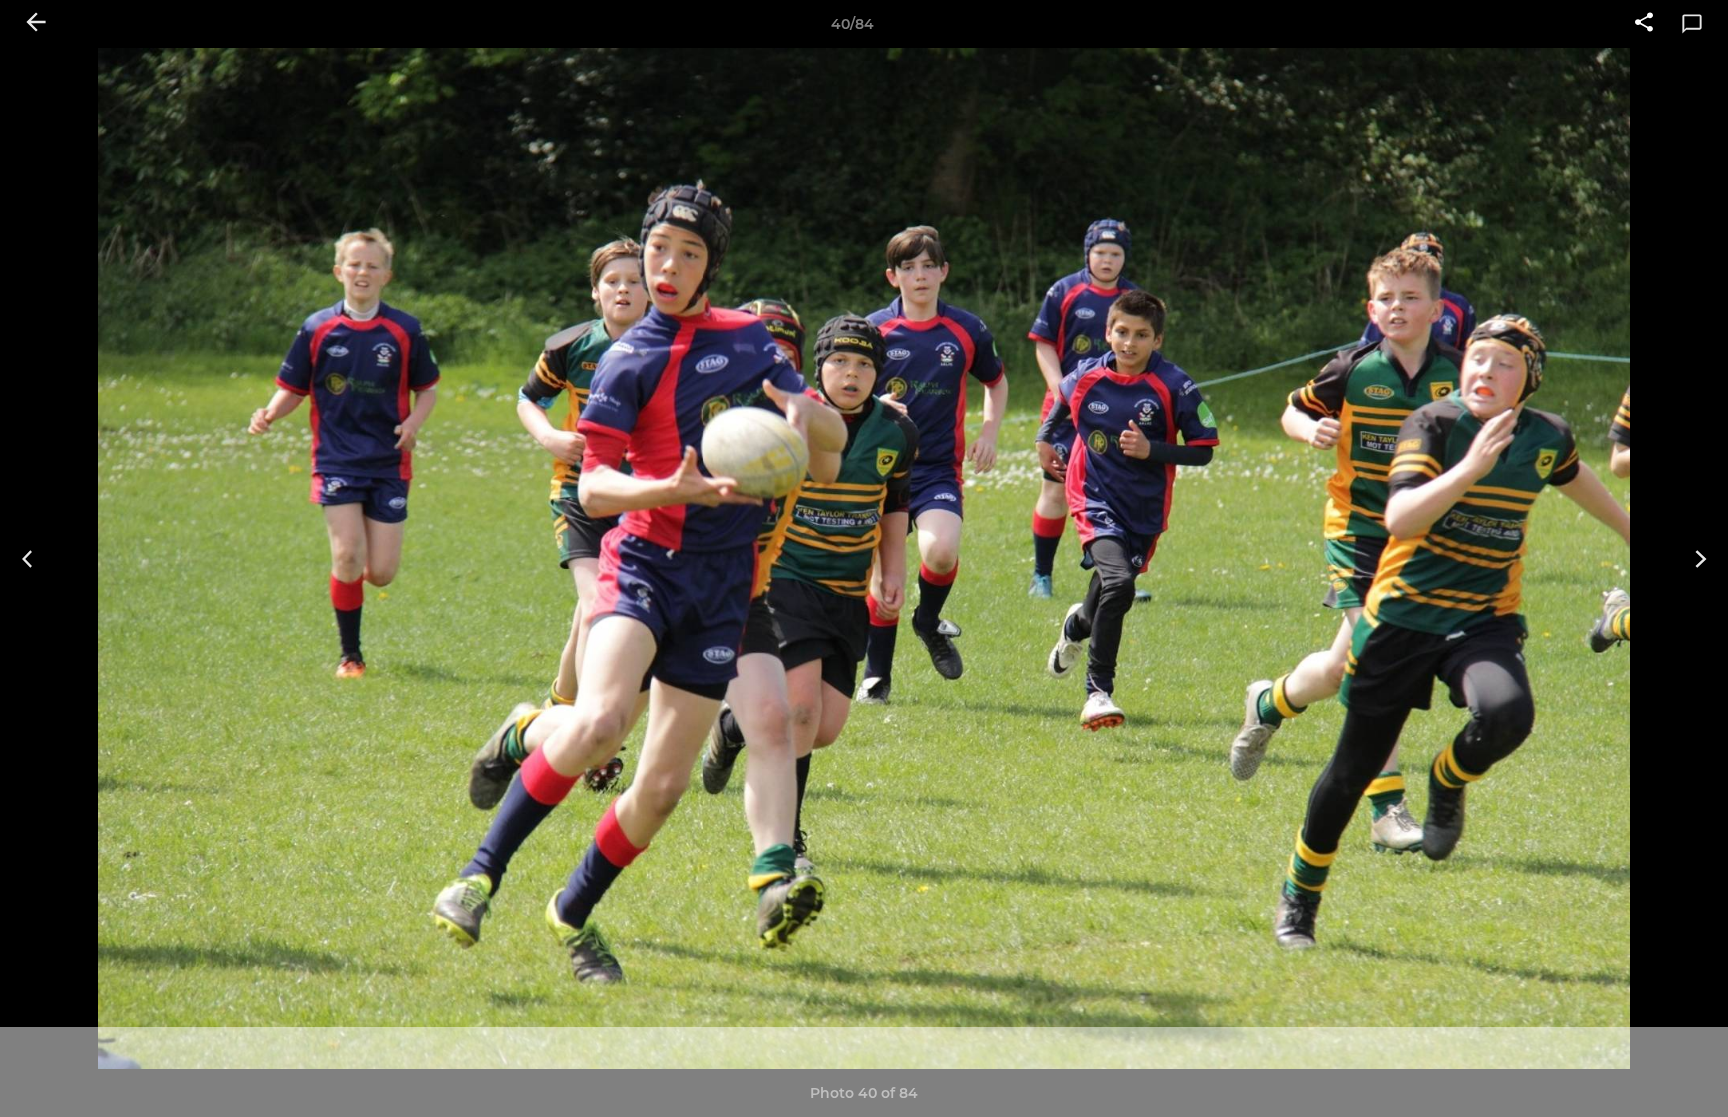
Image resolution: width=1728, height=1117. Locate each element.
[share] (1644, 24)
